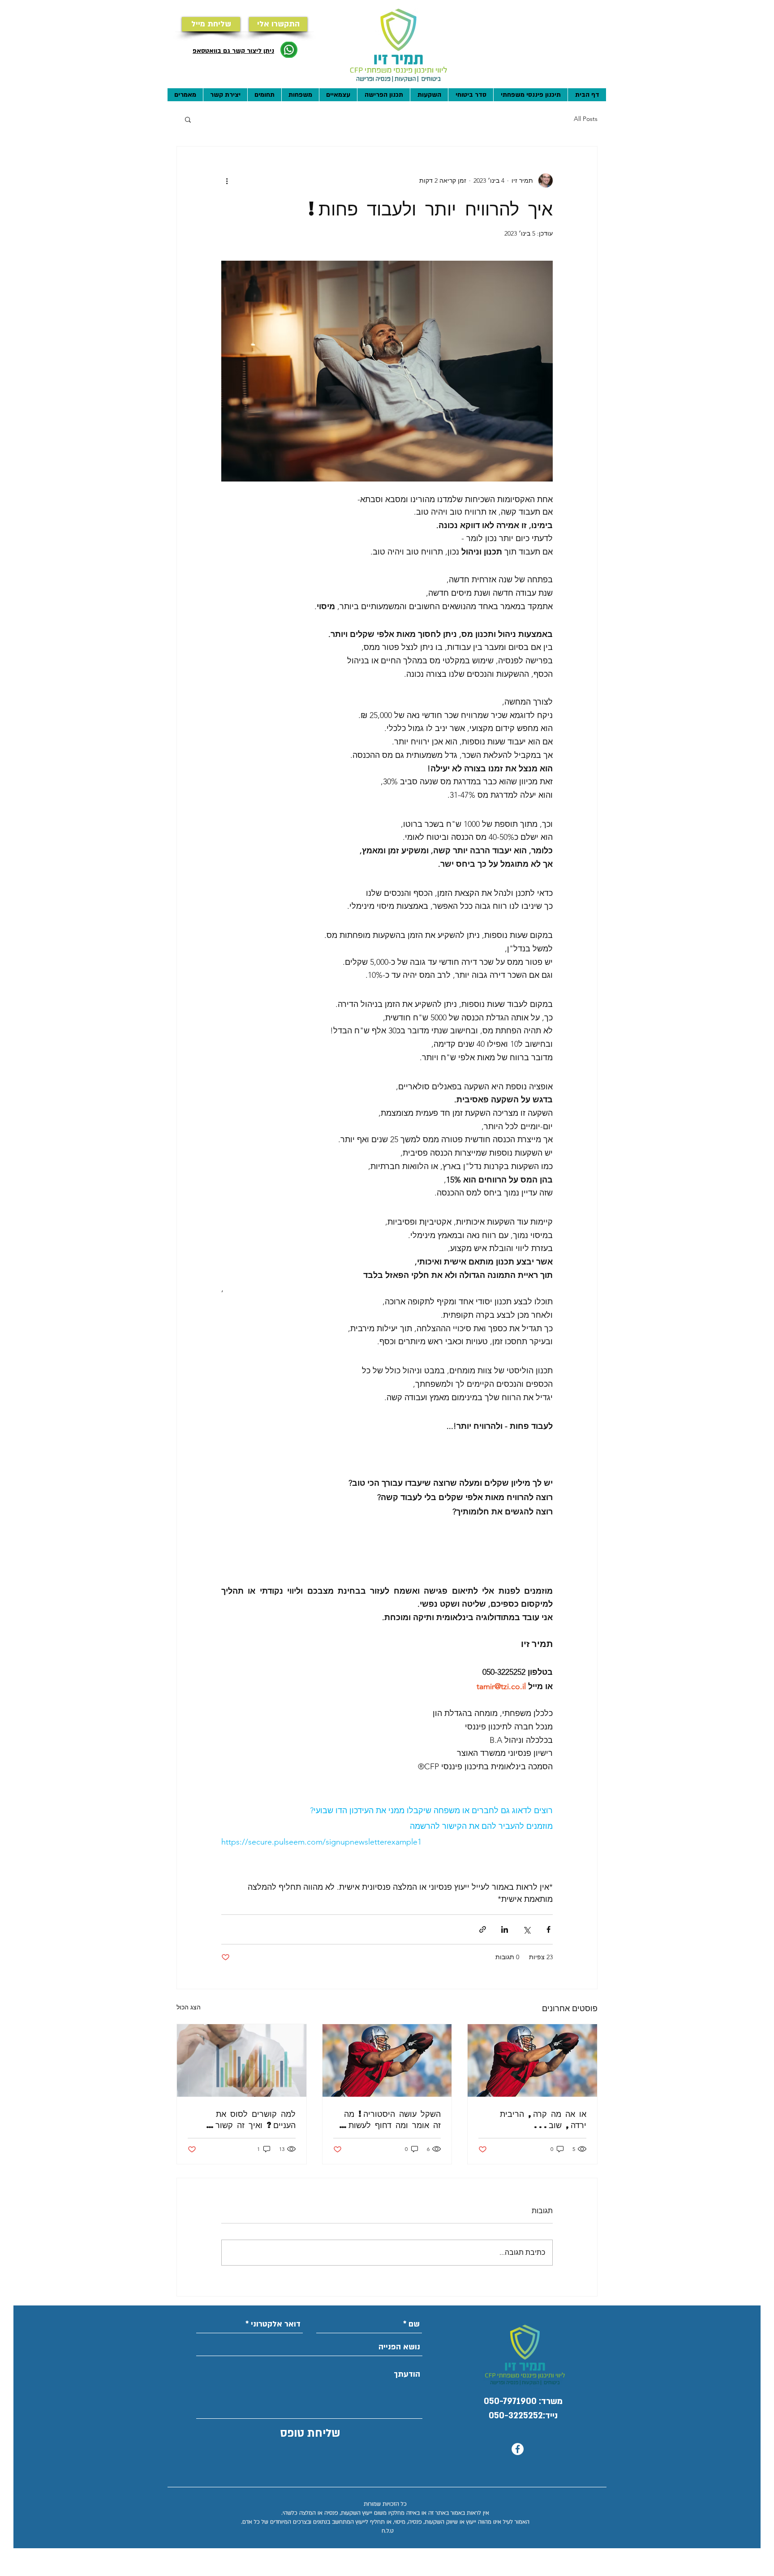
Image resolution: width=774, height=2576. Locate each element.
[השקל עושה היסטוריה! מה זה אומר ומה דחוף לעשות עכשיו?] (387, 2060)
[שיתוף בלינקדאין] (505, 1929)
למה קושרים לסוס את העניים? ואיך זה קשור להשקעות (256, 2119)
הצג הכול (189, 2007)
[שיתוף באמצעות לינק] (483, 1929)
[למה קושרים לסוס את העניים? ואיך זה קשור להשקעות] (242, 2060)
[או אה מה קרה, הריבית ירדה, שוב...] (532, 2060)
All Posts (586, 119)
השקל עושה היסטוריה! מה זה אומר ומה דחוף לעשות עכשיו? (392, 2119)
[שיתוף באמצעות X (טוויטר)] (527, 1929)
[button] (188, 119)
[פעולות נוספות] (227, 181)
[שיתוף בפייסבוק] (548, 1929)
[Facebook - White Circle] (518, 2449)
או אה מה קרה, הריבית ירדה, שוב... (543, 2119)
